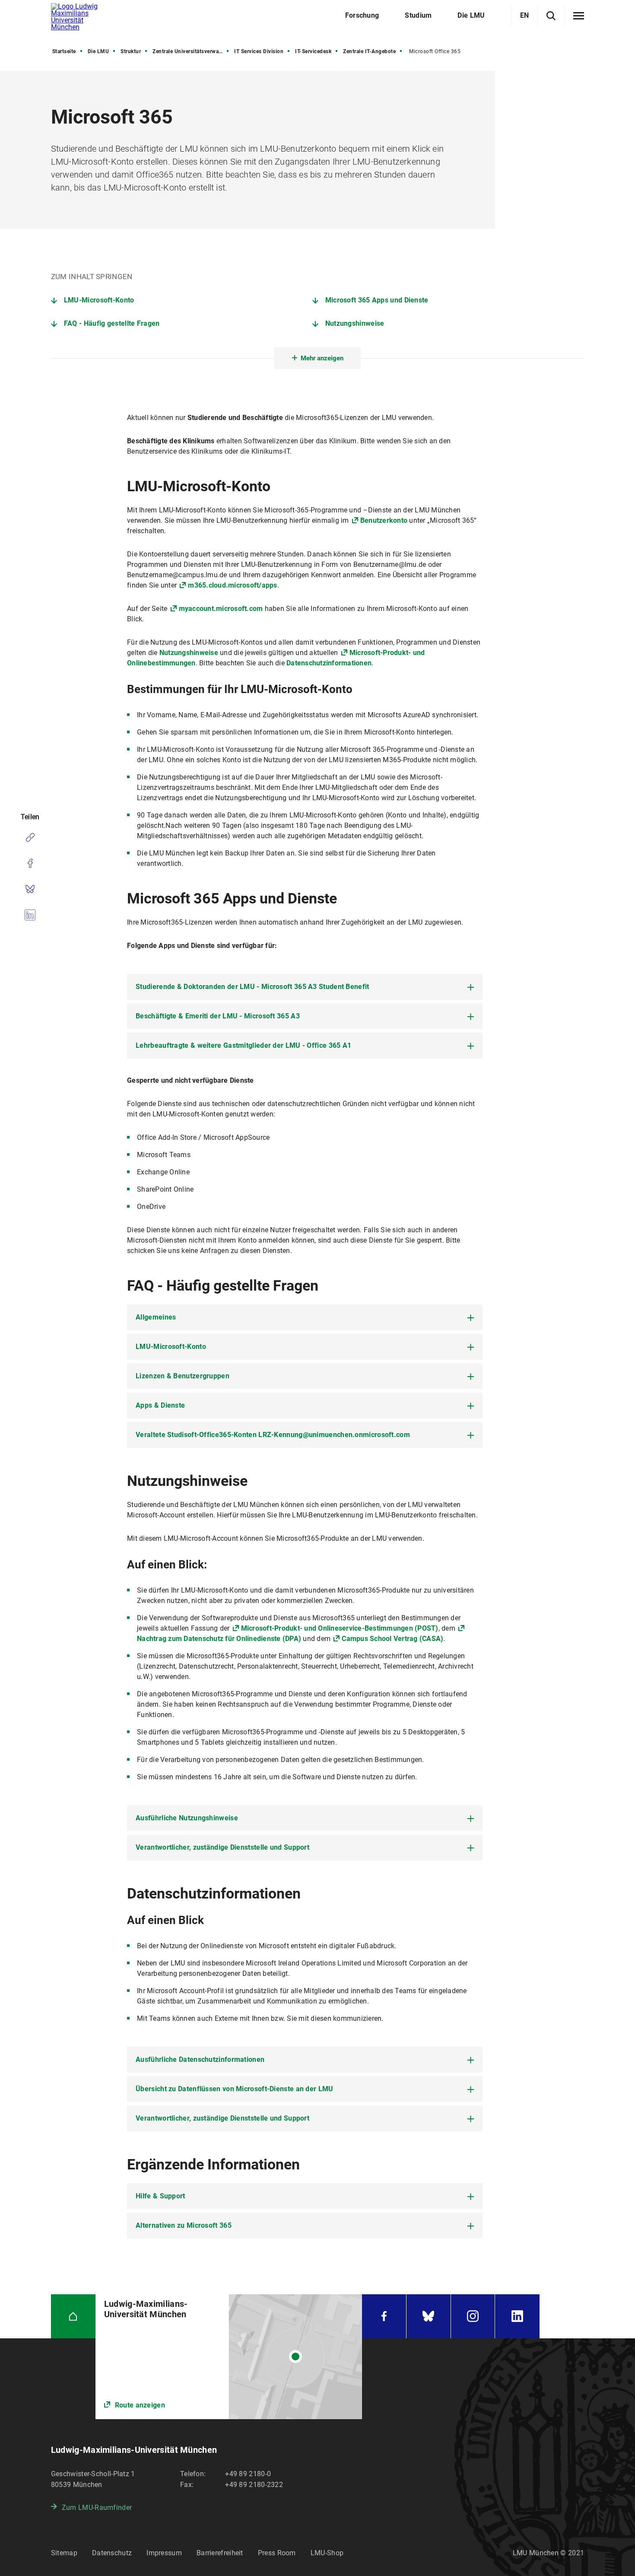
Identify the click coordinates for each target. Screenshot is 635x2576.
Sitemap (64, 2553)
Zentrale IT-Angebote (369, 51)
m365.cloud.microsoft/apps (232, 585)
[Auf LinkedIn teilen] (30, 915)
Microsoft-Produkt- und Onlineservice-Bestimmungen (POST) (340, 1628)
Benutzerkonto (385, 520)
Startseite (64, 51)
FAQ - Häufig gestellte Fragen (112, 323)
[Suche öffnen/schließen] (551, 16)
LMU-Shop (327, 2553)
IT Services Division (259, 51)
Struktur (131, 51)
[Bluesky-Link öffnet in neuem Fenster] (429, 2317)
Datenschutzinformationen (329, 663)
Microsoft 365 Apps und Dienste (377, 300)
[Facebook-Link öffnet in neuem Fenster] (384, 2317)
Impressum (164, 2553)
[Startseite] (73, 2317)
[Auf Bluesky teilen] (30, 889)
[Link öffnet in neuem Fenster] (229, 2357)
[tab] (305, 987)
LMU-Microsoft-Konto (99, 300)
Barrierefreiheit (220, 2553)
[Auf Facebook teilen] (30, 863)
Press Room (277, 2553)
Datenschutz (112, 2553)
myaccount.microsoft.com (221, 609)
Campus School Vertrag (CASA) (392, 1639)
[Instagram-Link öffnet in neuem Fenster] (473, 2317)
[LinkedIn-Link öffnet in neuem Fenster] (517, 2317)
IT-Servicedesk (313, 51)
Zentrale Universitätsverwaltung (191, 51)
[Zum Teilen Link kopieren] (30, 837)
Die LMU (98, 51)
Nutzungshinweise (355, 323)
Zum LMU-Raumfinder (97, 2508)
